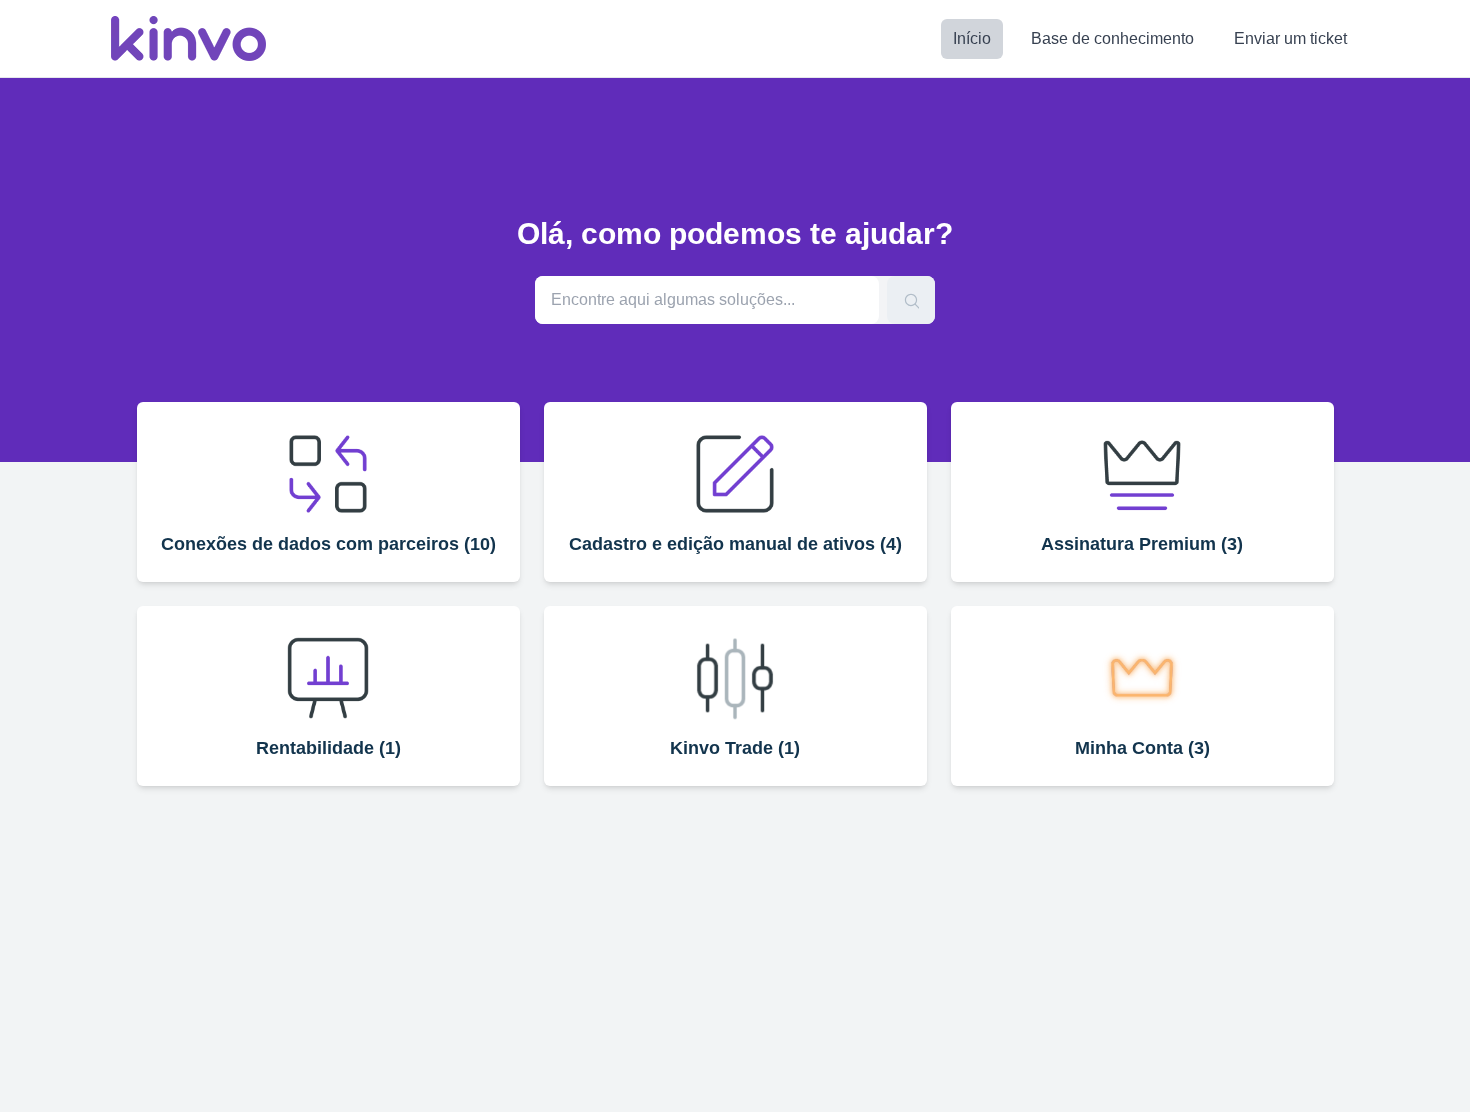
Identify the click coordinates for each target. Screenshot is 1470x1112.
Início (972, 38)
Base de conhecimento (1112, 38)
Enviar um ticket (1290, 38)
